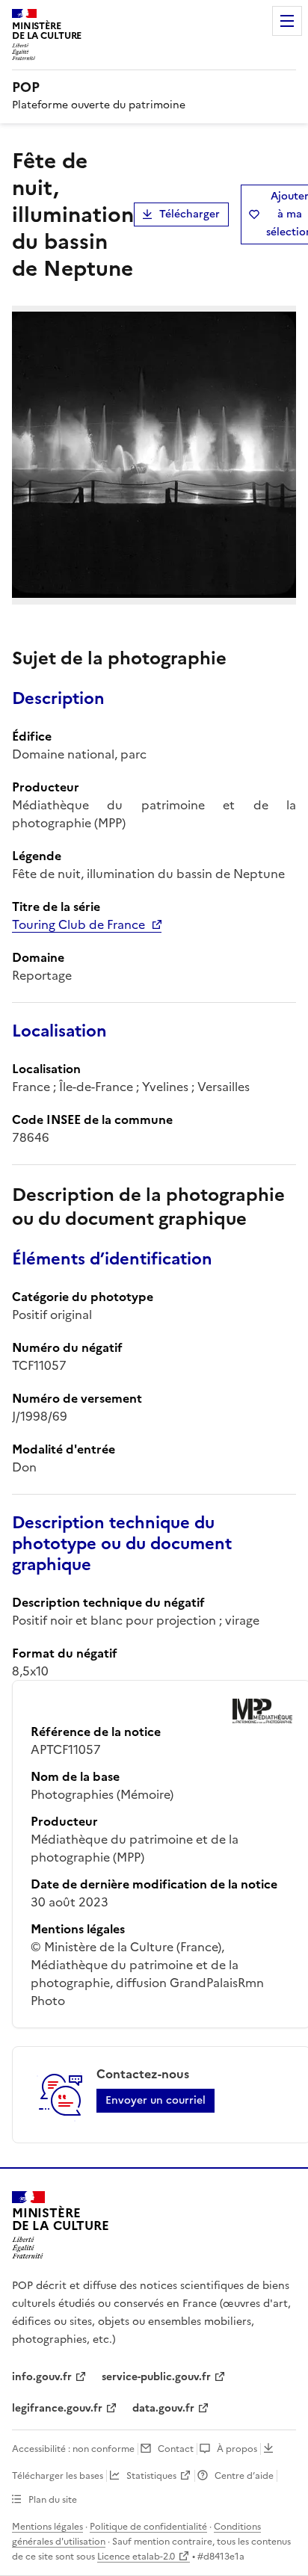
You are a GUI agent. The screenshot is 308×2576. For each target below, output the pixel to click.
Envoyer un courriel (155, 2100)
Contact (176, 2449)
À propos (237, 2449)
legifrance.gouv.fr (57, 2408)
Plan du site (53, 2500)
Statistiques (151, 2476)
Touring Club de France (78, 924)
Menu (287, 21)
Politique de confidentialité (148, 2527)
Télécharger (190, 214)
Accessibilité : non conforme (73, 2449)
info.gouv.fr (42, 2377)
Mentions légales (47, 2527)
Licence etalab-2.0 (136, 2557)
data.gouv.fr (163, 2408)
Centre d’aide (244, 2476)
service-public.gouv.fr (156, 2377)
